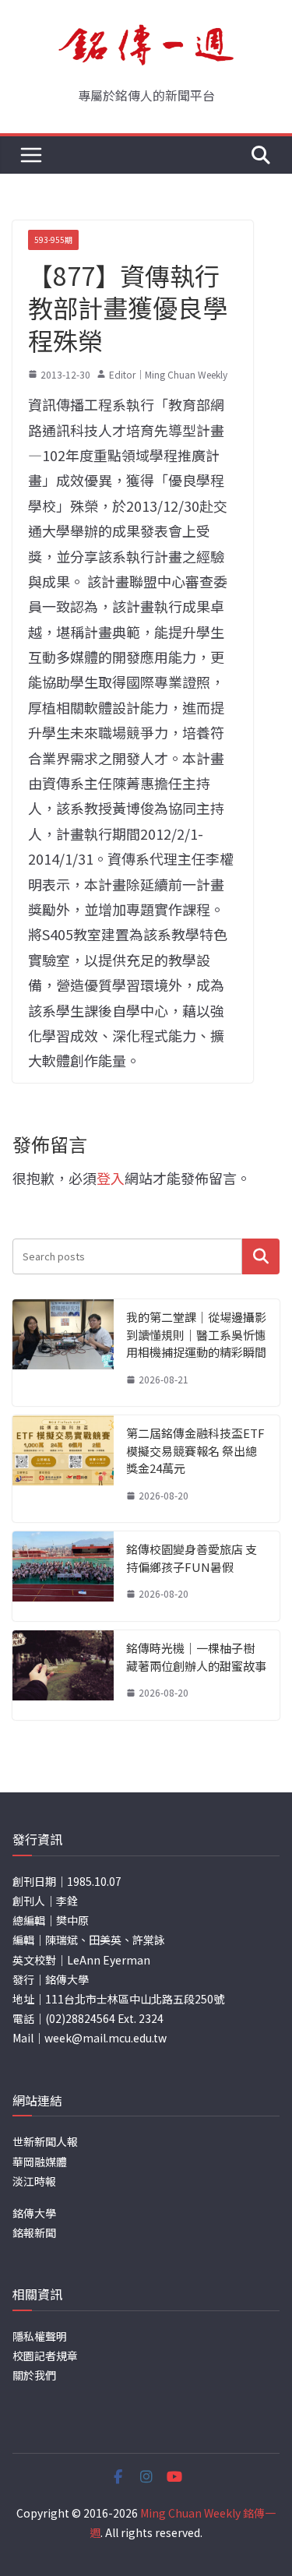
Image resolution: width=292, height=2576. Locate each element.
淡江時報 (34, 2181)
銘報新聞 (34, 2232)
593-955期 (53, 240)
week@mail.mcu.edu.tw (106, 2038)
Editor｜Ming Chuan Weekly (168, 374)
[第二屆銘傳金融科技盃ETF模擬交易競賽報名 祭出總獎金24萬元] (63, 1469)
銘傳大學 (34, 2213)
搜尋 (261, 1256)
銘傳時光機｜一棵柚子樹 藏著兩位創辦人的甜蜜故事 (196, 1657)
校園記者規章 (45, 2356)
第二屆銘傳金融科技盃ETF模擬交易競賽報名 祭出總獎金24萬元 (195, 1450)
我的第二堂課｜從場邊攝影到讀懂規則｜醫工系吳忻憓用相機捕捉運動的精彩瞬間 (196, 1334)
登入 (111, 1178)
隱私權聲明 (40, 2336)
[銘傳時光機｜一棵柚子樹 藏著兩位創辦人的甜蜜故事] (63, 1675)
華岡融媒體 (40, 2162)
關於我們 (34, 2375)
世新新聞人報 (45, 2141)
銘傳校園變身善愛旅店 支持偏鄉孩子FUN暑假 (192, 1558)
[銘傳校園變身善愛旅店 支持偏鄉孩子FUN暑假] (63, 1576)
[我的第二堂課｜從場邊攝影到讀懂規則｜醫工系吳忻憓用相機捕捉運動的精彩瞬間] (63, 1353)
